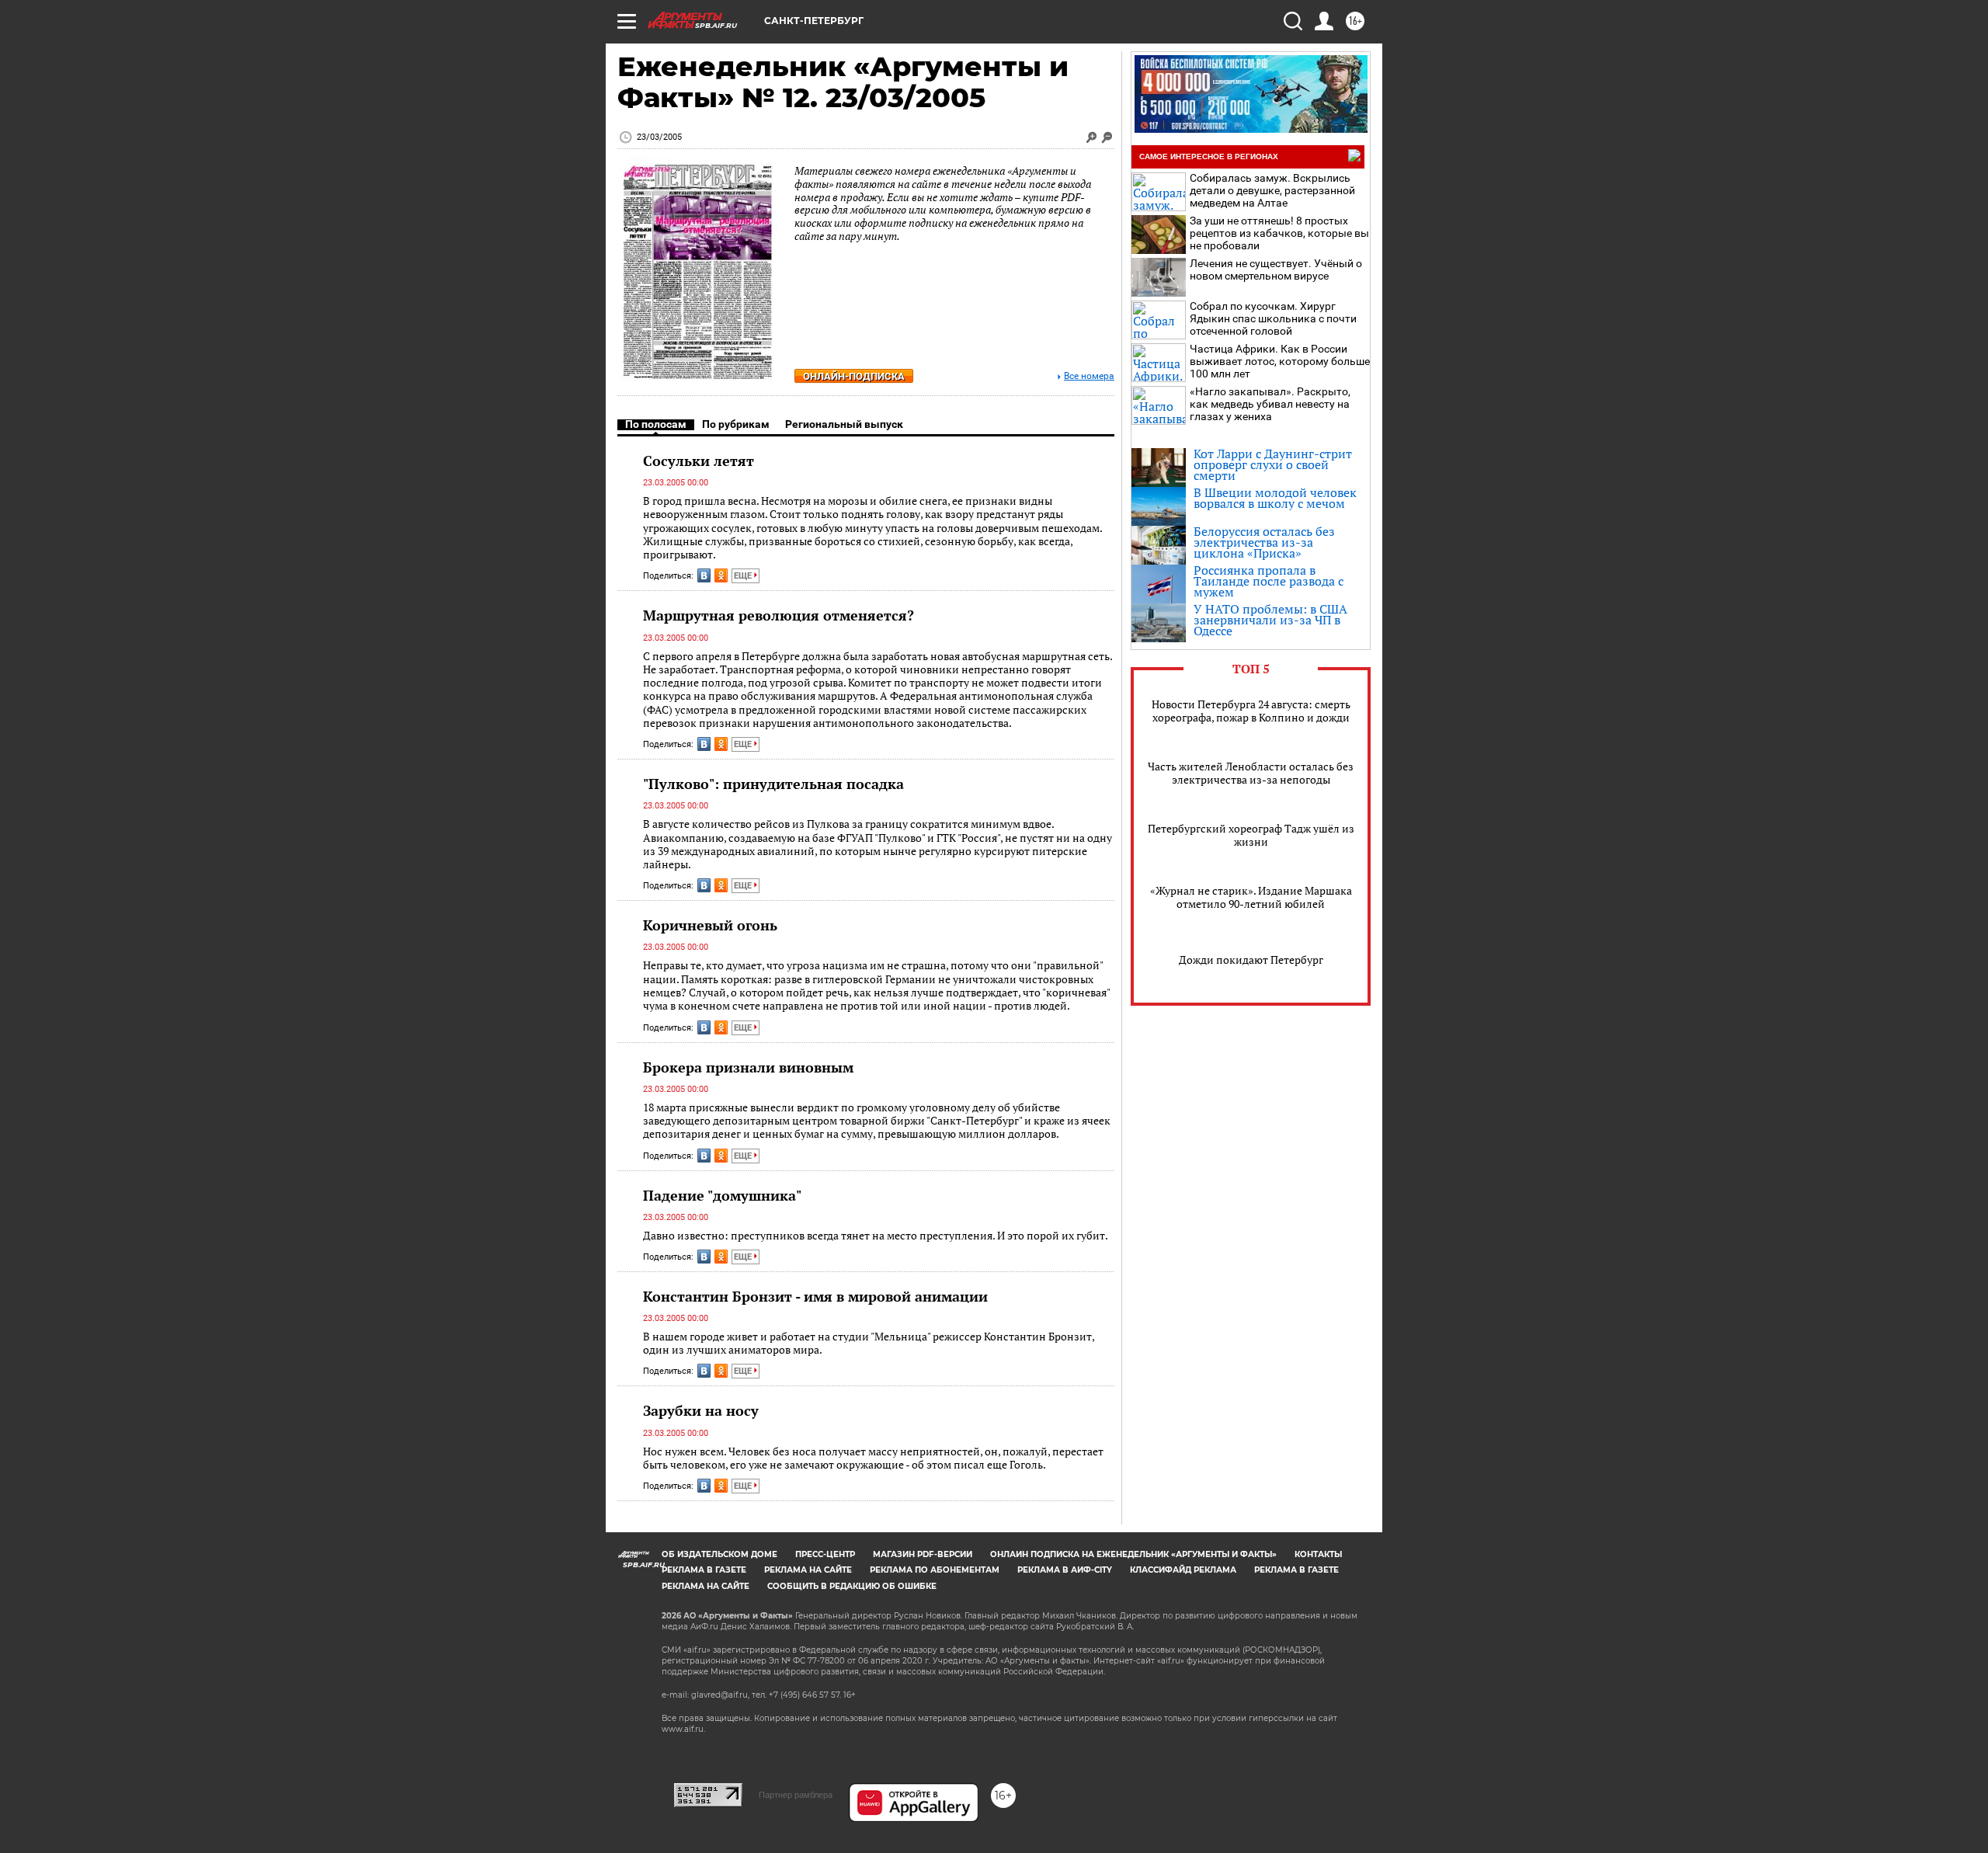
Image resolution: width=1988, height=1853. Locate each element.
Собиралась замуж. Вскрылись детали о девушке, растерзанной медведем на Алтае (1272, 190)
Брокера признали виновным (748, 1067)
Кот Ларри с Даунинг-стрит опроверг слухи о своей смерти (1273, 464)
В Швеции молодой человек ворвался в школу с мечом (1275, 498)
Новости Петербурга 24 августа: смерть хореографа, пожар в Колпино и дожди (1251, 711)
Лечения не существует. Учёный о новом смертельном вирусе (1276, 269)
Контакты (1318, 1554)
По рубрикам (736, 424)
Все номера (1089, 376)
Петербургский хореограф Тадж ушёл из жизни (1251, 835)
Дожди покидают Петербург (1251, 960)
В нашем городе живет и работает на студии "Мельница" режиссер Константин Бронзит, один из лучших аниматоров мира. (869, 1343)
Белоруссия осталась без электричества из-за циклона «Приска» (1264, 542)
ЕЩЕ (744, 576)
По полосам (656, 424)
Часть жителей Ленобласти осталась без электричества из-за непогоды (1251, 773)
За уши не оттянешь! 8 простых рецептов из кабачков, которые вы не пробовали (1279, 233)
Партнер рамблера (796, 1795)
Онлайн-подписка (854, 376)
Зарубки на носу (701, 1410)
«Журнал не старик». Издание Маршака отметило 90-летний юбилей (1251, 897)
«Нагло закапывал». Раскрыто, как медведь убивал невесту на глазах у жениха (1270, 404)
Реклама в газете (704, 1570)
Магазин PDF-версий (923, 1554)
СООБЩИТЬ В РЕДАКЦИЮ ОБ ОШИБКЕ (852, 1586)
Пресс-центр (825, 1554)
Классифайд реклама (1183, 1570)
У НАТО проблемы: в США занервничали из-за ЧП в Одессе (1270, 620)
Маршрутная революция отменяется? (779, 615)
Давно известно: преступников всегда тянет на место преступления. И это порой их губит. (876, 1235)
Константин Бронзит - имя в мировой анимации (815, 1296)
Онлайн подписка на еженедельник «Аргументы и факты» (1133, 1554)
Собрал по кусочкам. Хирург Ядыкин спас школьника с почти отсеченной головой (1273, 318)
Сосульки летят (699, 461)
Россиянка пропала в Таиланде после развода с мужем (1269, 581)
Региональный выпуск (844, 424)
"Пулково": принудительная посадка (773, 784)
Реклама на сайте (808, 1570)
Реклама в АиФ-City (1065, 1570)
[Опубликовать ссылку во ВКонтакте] (704, 575)
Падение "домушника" (722, 1195)
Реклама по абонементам (935, 1570)
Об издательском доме (719, 1554)
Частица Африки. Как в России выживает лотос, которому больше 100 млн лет (1280, 361)
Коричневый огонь (710, 925)
